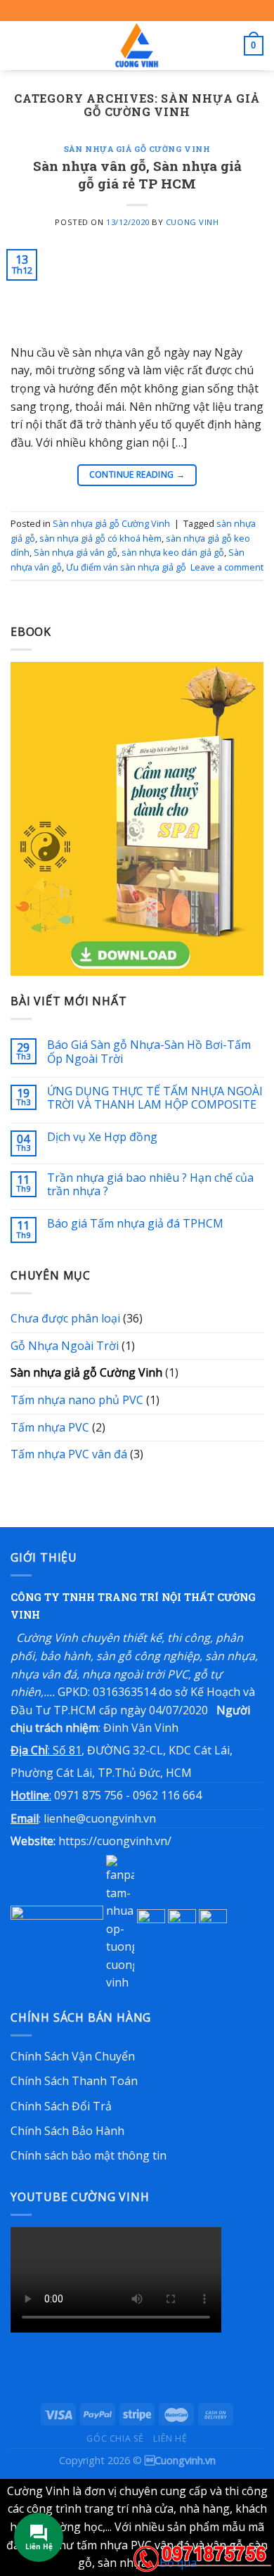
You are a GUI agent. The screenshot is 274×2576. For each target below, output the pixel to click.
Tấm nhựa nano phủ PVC (77, 1400)
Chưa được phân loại (65, 1318)
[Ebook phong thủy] (137, 817)
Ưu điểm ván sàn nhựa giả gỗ (126, 567)
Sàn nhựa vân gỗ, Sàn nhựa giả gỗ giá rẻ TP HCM (137, 174)
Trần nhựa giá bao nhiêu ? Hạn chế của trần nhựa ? (150, 1185)
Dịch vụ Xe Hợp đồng (102, 1137)
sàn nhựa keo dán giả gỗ (173, 552)
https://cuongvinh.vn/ (115, 1841)
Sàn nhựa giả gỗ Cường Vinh (137, 149)
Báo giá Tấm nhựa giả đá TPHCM (135, 1224)
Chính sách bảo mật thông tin (89, 2155)
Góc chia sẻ (115, 2438)
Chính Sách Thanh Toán (74, 2081)
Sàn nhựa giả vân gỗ (76, 552)
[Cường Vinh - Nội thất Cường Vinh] (137, 46)
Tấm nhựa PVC (50, 1427)
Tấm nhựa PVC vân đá (69, 1454)
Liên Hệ (170, 2438)
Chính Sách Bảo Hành (67, 2131)
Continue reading (137, 474)
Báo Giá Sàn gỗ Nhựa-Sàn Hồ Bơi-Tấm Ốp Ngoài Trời (149, 1052)
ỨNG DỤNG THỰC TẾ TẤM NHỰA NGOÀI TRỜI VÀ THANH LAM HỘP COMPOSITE (155, 1098)
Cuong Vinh (193, 222)
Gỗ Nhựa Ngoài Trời (65, 1346)
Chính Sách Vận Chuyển (73, 2056)
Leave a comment (227, 567)
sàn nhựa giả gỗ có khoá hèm (100, 538)
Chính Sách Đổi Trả (61, 2106)
